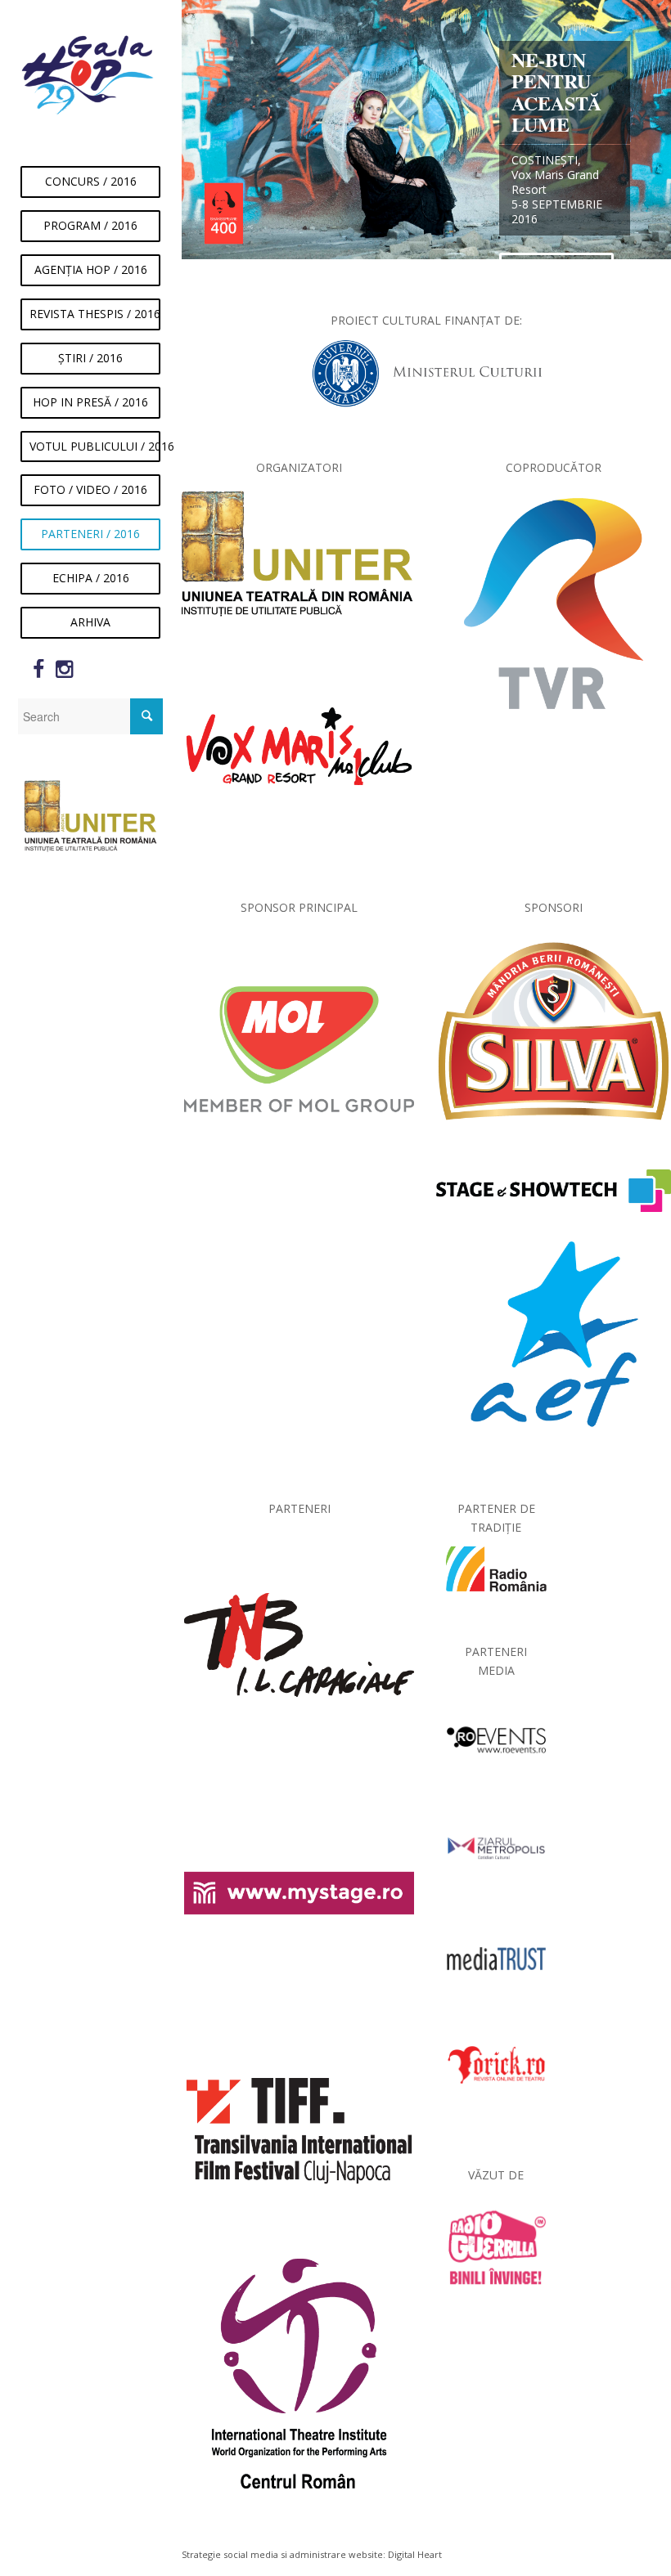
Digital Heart (415, 2554)
